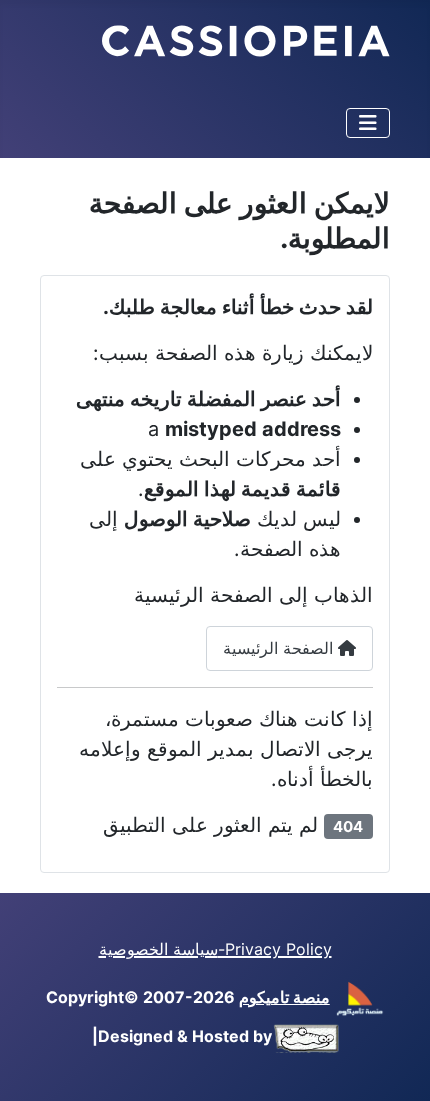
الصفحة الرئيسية (280, 648)
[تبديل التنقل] (368, 123)
